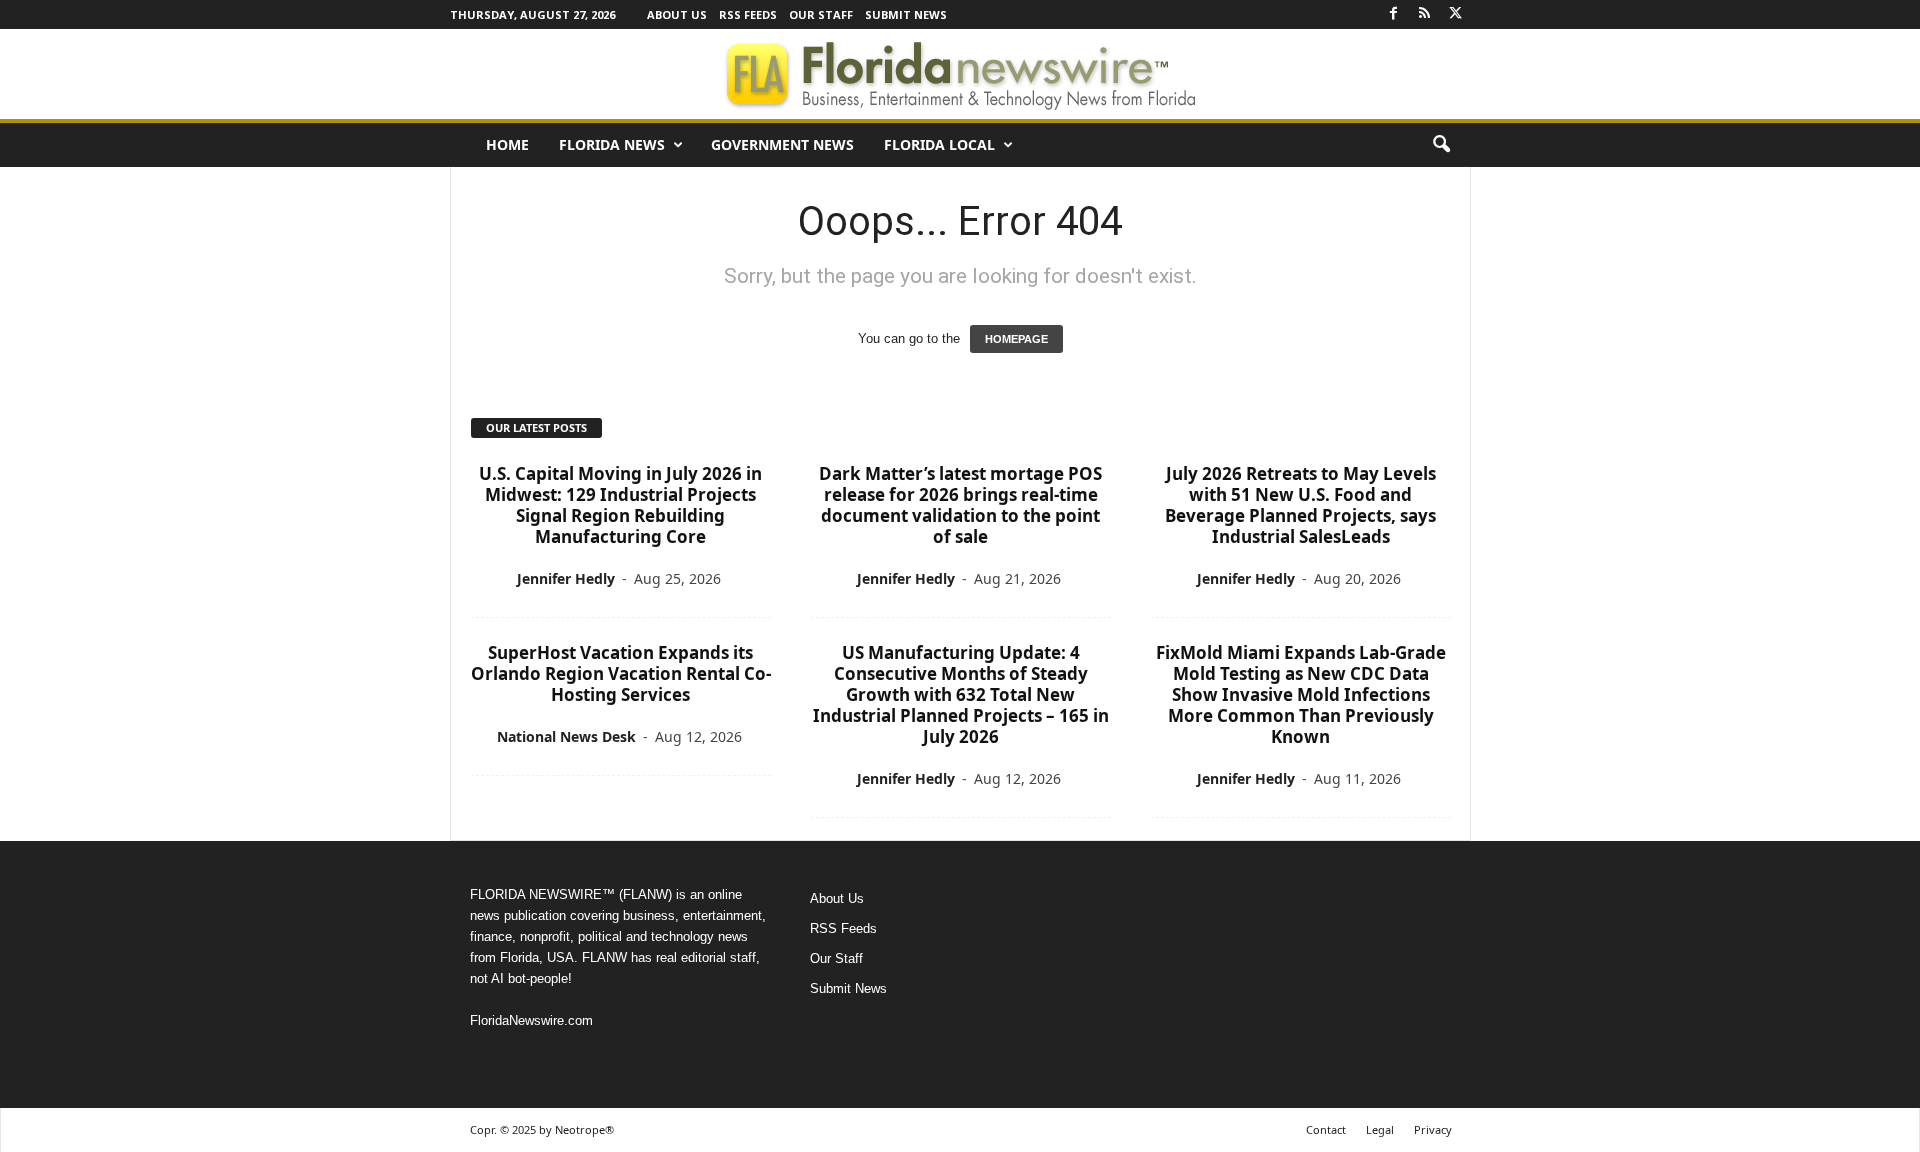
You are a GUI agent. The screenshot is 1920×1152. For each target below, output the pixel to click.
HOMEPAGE (1016, 339)
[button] (1441, 145)
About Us (677, 14)
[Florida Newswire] (960, 74)
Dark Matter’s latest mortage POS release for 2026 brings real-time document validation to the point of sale (960, 505)
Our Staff (821, 14)
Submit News (906, 14)
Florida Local (939, 144)
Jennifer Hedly (566, 578)
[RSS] (1425, 14)
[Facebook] (1394, 14)
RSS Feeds (748, 14)
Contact (1326, 1129)
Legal (1380, 1129)
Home (507, 144)
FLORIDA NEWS (612, 144)
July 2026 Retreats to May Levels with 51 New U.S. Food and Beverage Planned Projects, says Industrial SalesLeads (1300, 505)
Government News (782, 144)
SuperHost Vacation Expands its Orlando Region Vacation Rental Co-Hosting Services (621, 673)
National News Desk (566, 736)
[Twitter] (1456, 14)
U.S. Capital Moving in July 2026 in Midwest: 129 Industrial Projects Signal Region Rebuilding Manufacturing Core (620, 505)
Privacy (1433, 1129)
